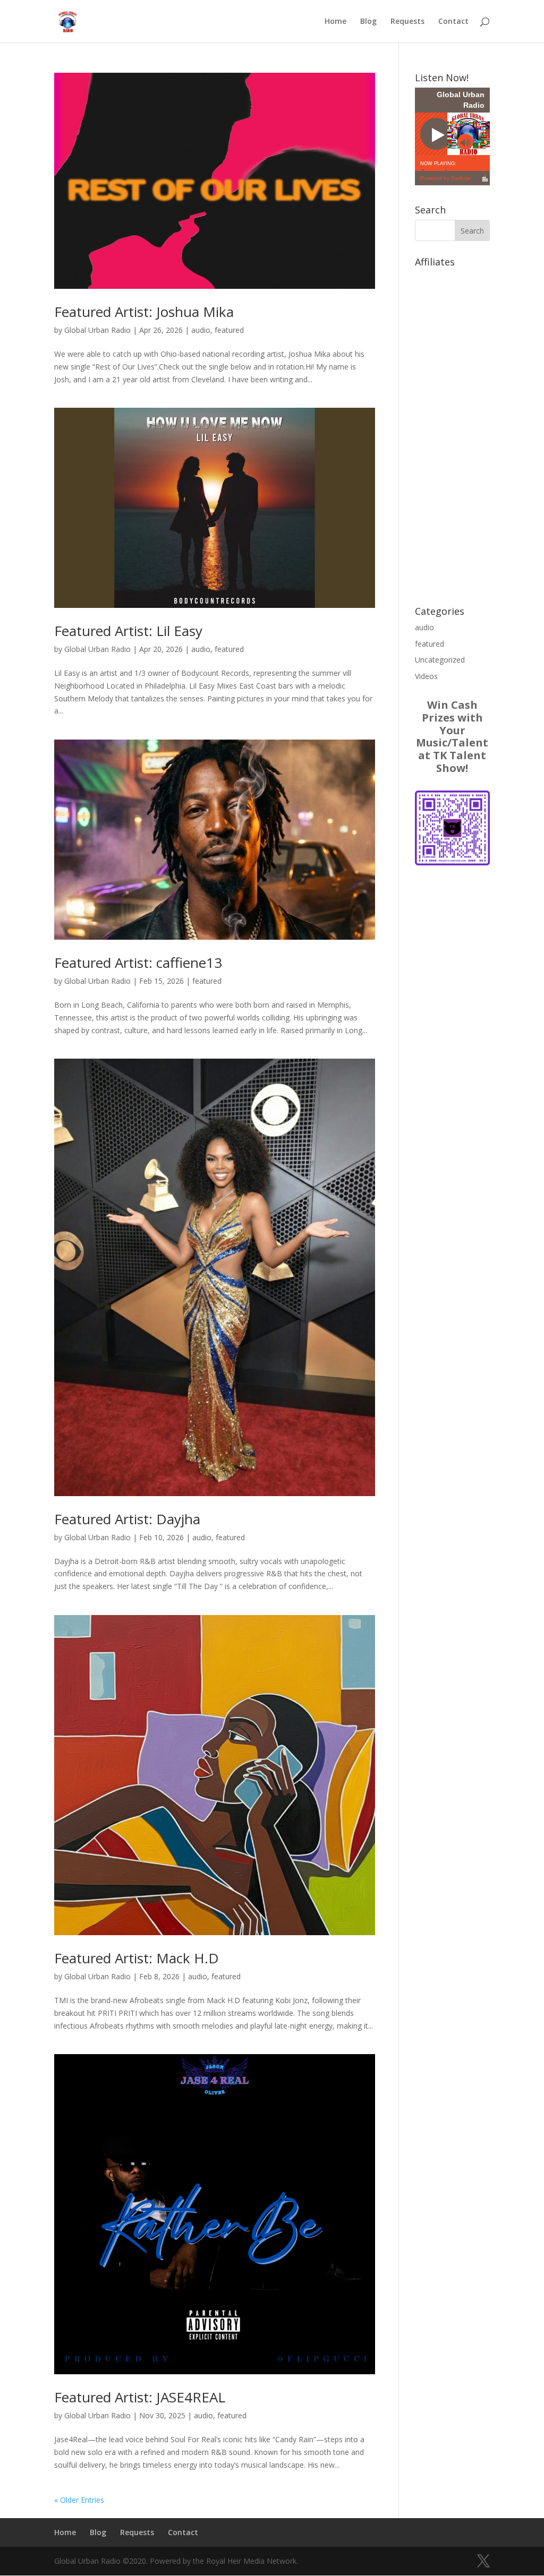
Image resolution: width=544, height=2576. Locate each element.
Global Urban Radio (97, 330)
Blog (368, 22)
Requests (407, 22)
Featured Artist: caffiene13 (138, 963)
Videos (426, 676)
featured (229, 330)
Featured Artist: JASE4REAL (140, 2397)
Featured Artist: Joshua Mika (144, 312)
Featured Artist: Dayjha (127, 1519)
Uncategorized (440, 660)
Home (335, 22)
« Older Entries (79, 2500)
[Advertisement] (452, 431)
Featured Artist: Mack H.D (137, 1958)
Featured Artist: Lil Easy (128, 631)
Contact (453, 22)
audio (201, 330)
